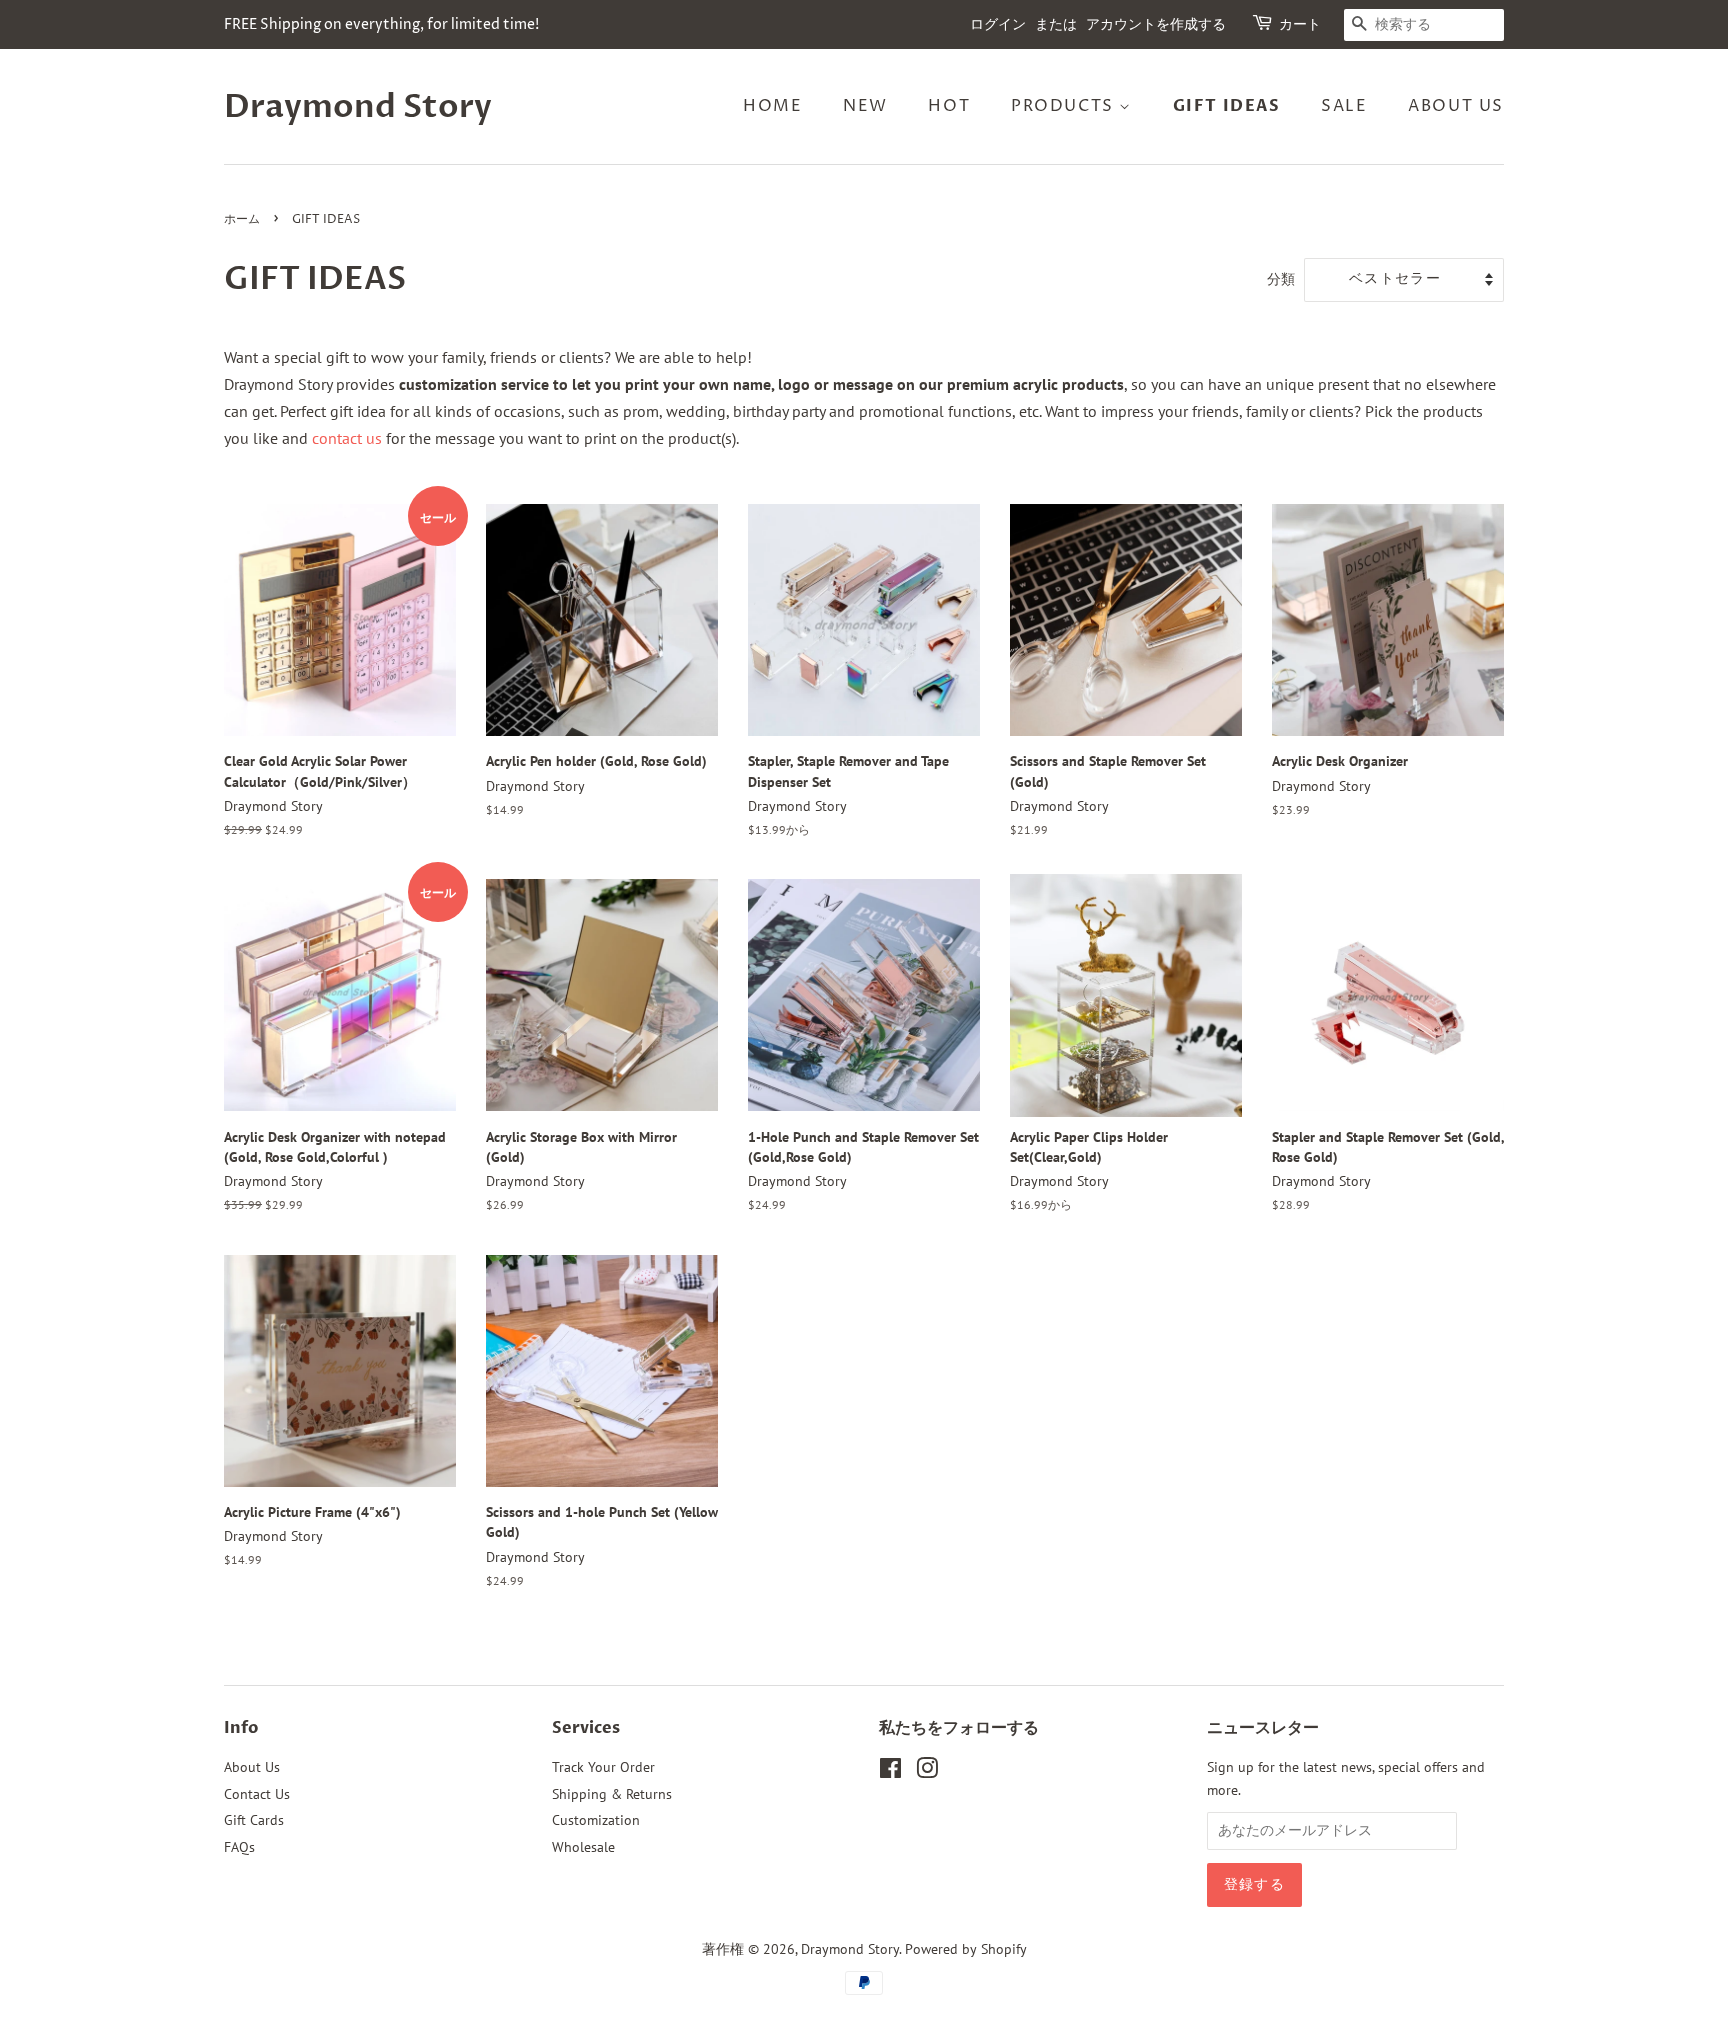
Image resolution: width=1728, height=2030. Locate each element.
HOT (949, 106)
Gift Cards (254, 1820)
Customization (596, 1820)
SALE (1344, 106)
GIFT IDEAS (1227, 106)
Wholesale (583, 1847)
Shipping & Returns (612, 1794)
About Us (252, 1767)
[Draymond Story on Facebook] (890, 1772)
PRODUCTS (1065, 106)
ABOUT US (1456, 106)
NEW (865, 106)
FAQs (239, 1847)
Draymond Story (358, 107)
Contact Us (257, 1794)
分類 (1281, 278)
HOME (772, 106)
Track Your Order (603, 1767)
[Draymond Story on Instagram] (927, 1772)
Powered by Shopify (966, 1949)
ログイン (998, 24)
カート (1300, 24)
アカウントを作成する (1156, 24)
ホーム (242, 219)
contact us (347, 438)
